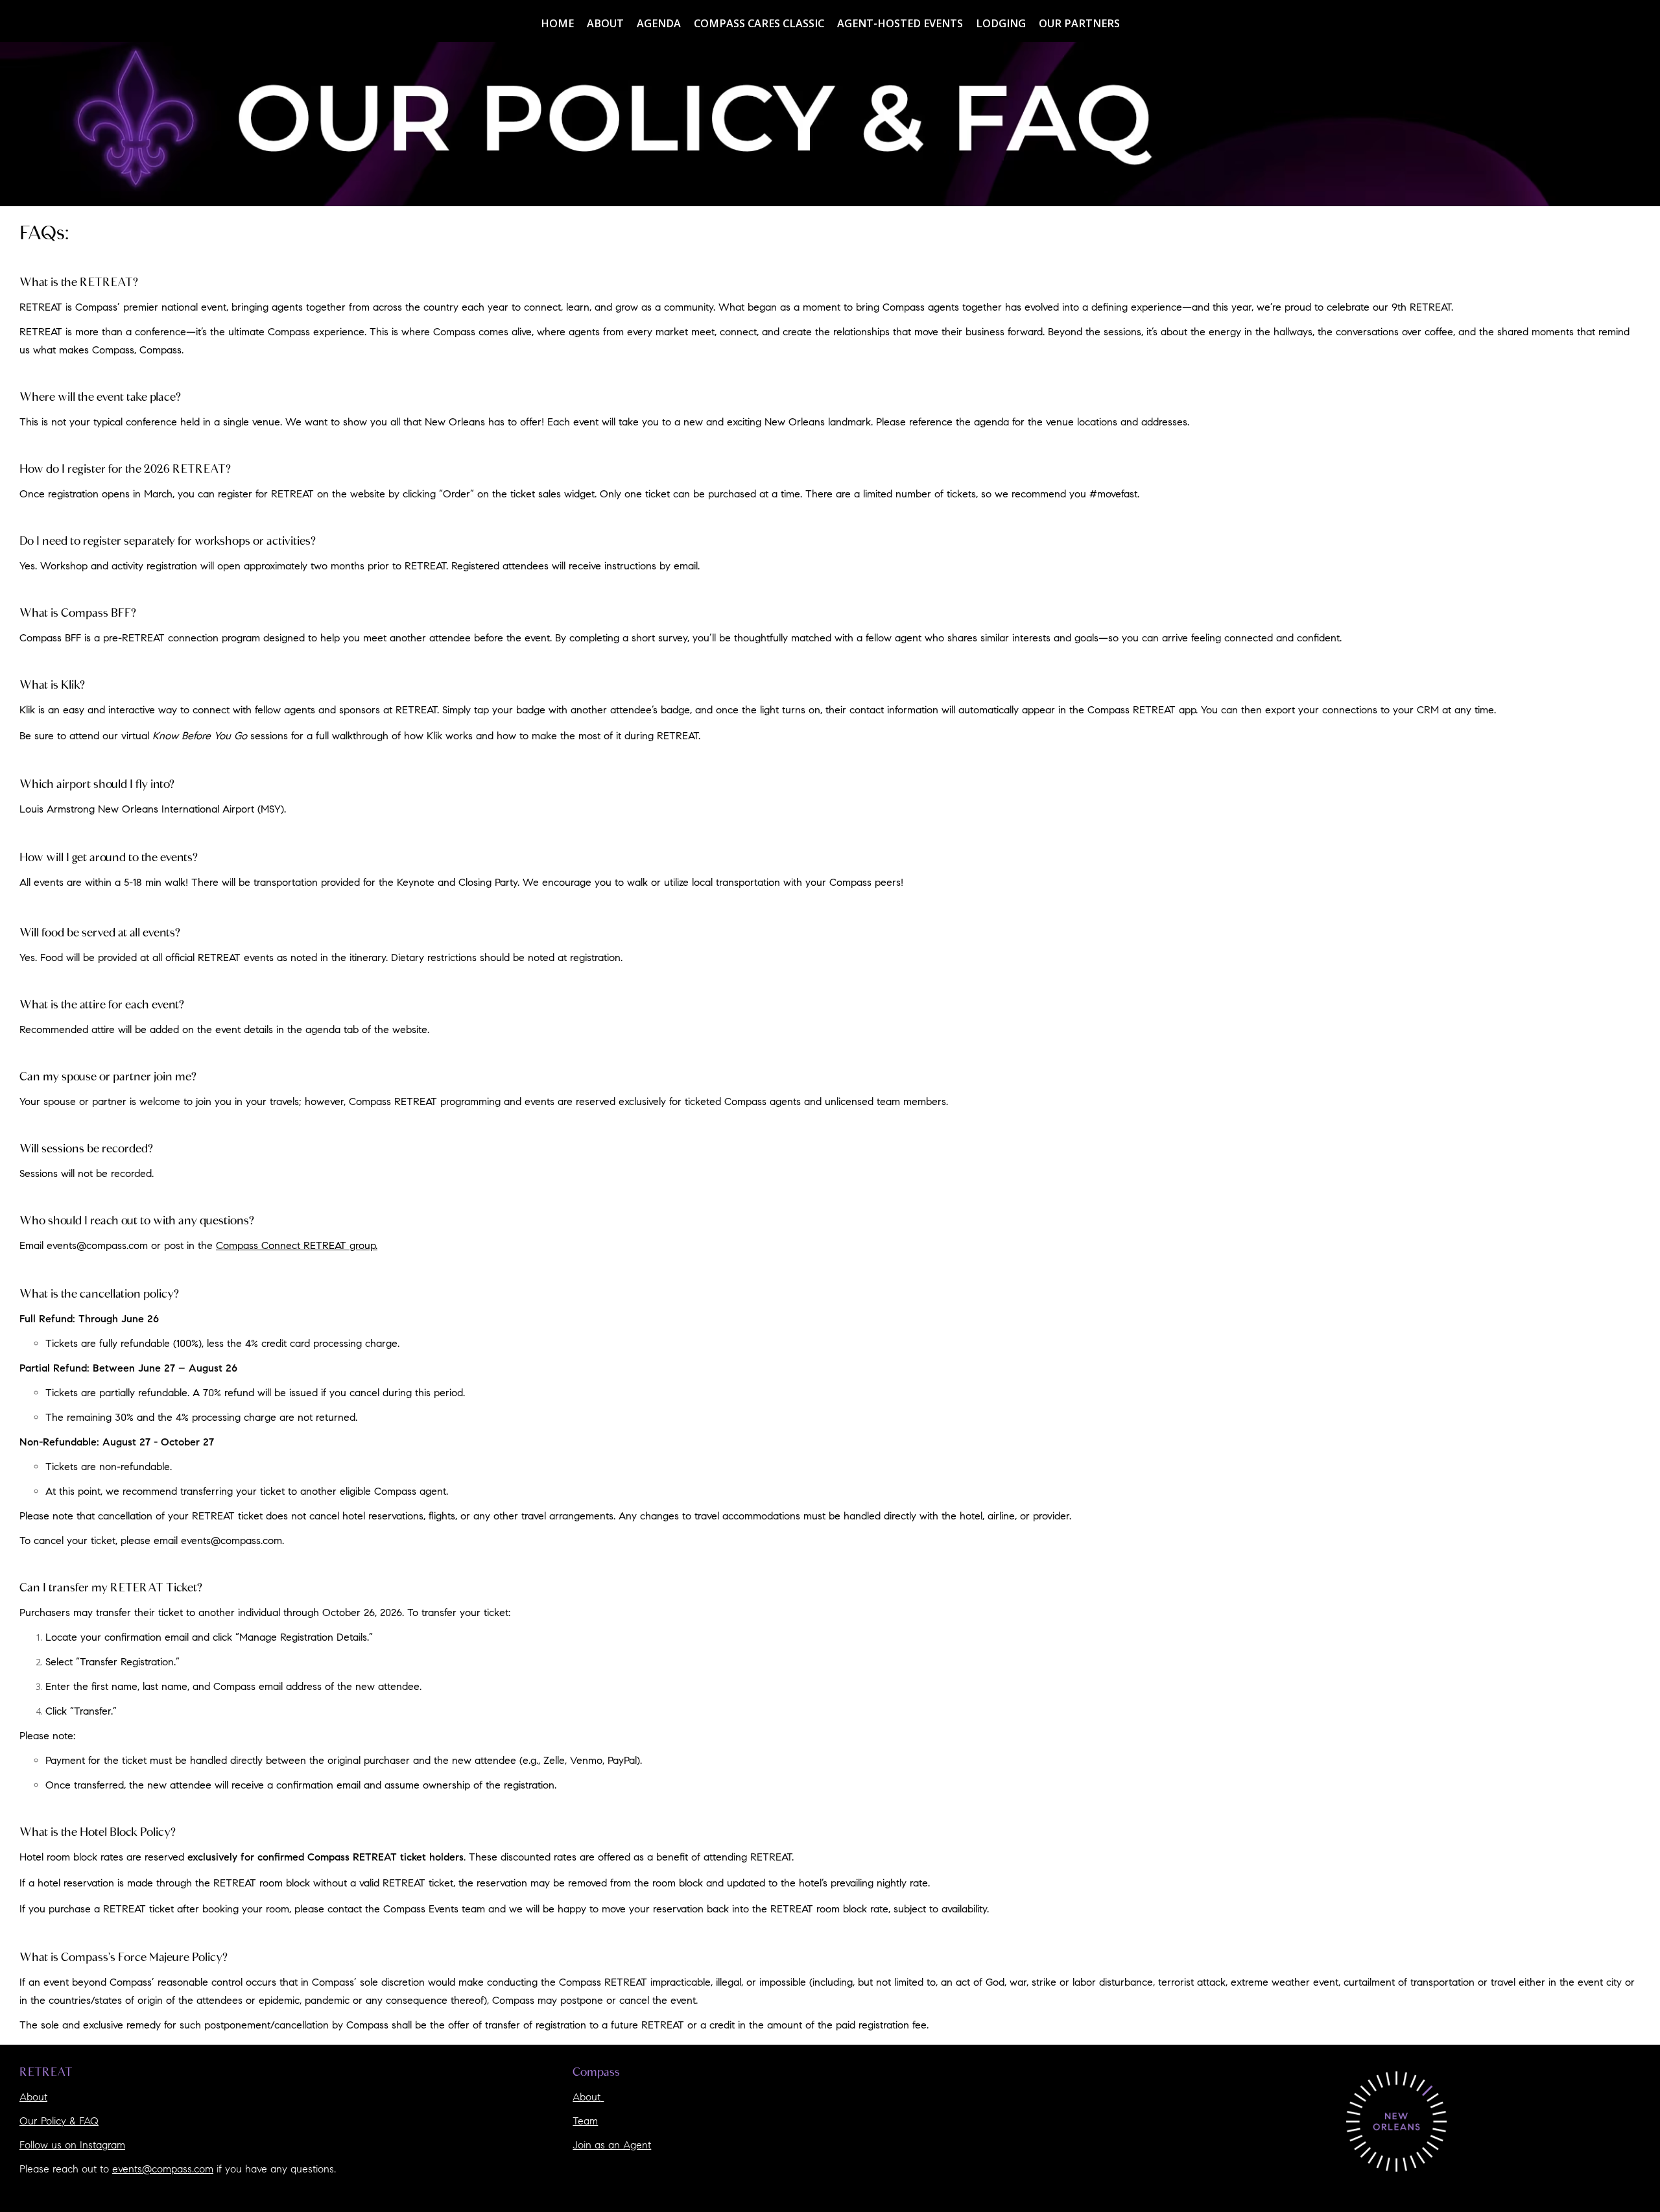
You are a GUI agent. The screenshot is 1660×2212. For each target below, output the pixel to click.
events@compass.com (231, 1541)
